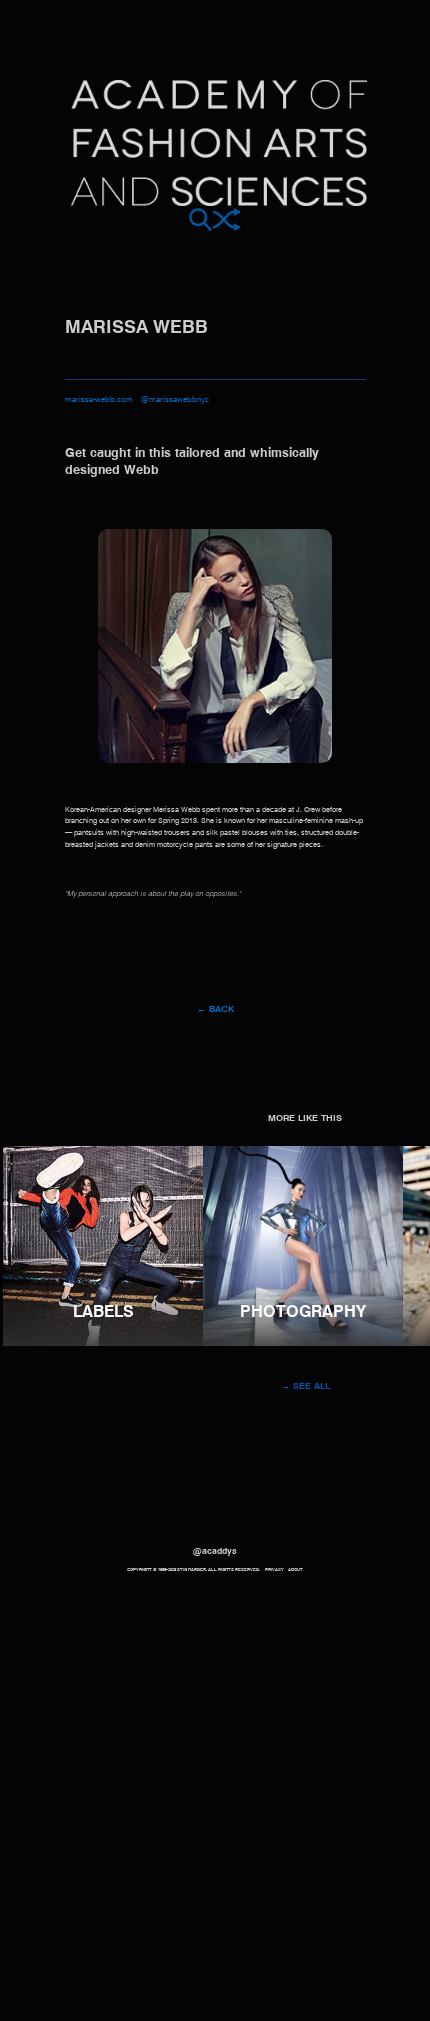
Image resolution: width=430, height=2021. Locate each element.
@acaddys (215, 1551)
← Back (215, 1009)
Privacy (274, 1570)
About (295, 1570)
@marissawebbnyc (175, 400)
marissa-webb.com (99, 400)
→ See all (305, 1386)
